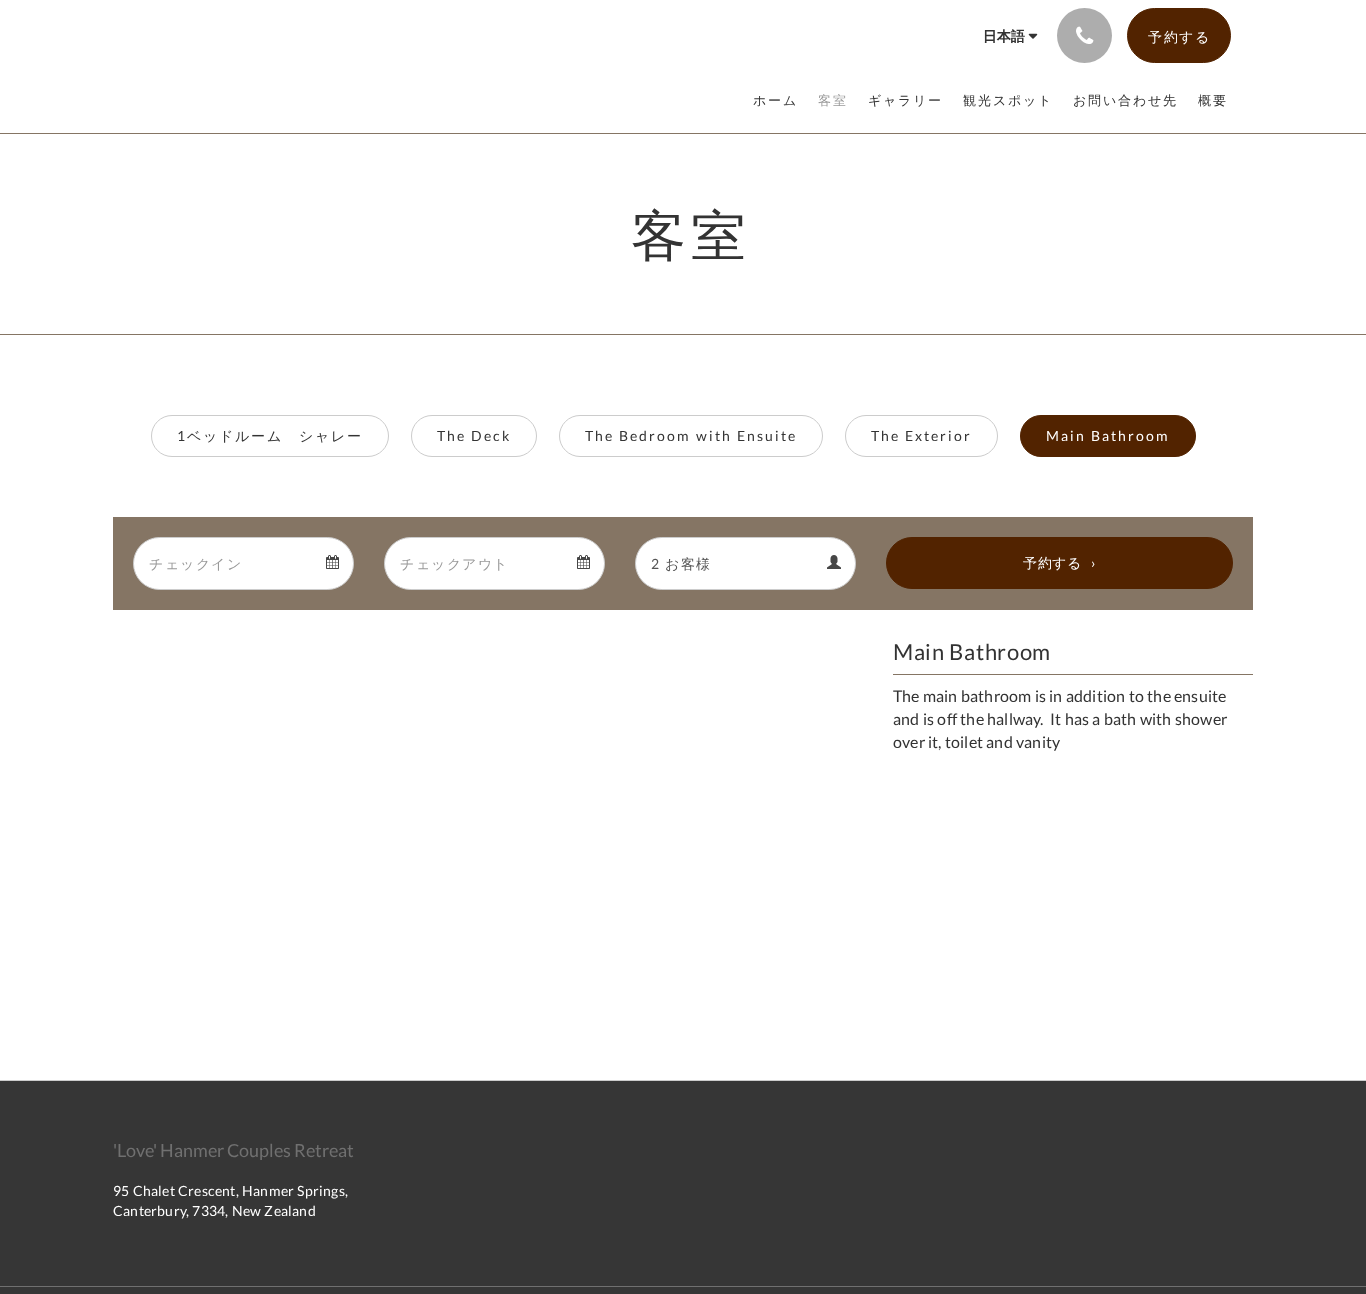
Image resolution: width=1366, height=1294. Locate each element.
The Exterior (921, 435)
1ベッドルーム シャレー (270, 435)
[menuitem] (780, 100)
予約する (1052, 562)
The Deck (474, 435)
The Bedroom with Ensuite (691, 435)
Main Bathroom (1108, 435)
